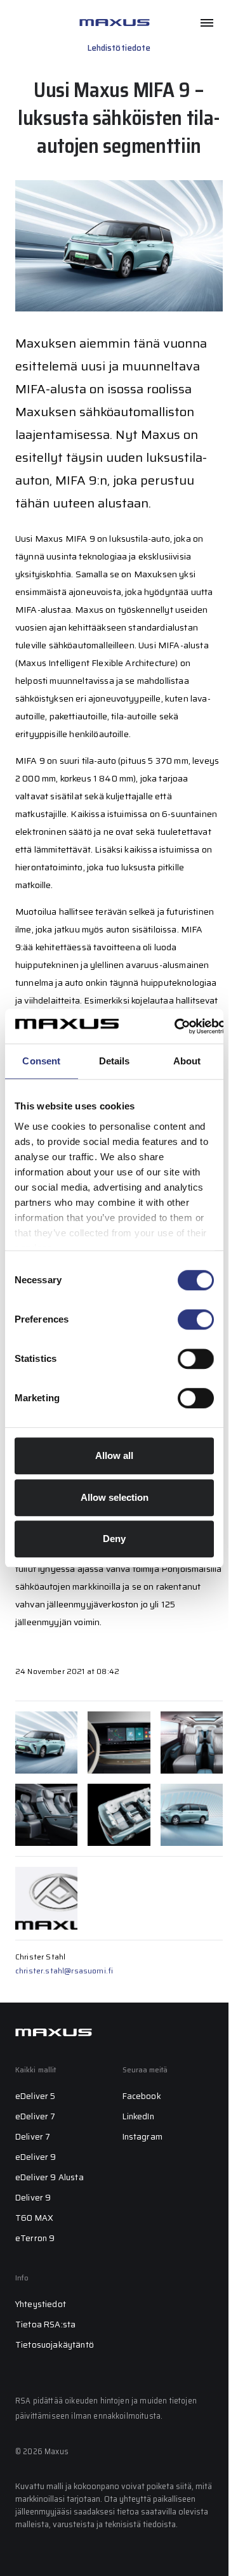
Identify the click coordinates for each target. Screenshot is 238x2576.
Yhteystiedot (41, 2304)
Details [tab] (115, 1061)
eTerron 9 (35, 2238)
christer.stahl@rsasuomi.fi (64, 1971)
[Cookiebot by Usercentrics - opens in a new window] (175, 1026)
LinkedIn (138, 2116)
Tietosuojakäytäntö (55, 2345)
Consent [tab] (41, 1061)
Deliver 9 (33, 2198)
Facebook (142, 2096)
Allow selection (115, 1497)
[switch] (196, 1319)
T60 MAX (34, 2218)
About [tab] (187, 1061)
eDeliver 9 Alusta (50, 2177)
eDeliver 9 (36, 2157)
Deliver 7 (33, 2137)
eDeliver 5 (36, 2096)
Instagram (142, 2137)
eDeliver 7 (36, 2116)
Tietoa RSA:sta (45, 2324)
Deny (114, 1539)
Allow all (114, 1455)
